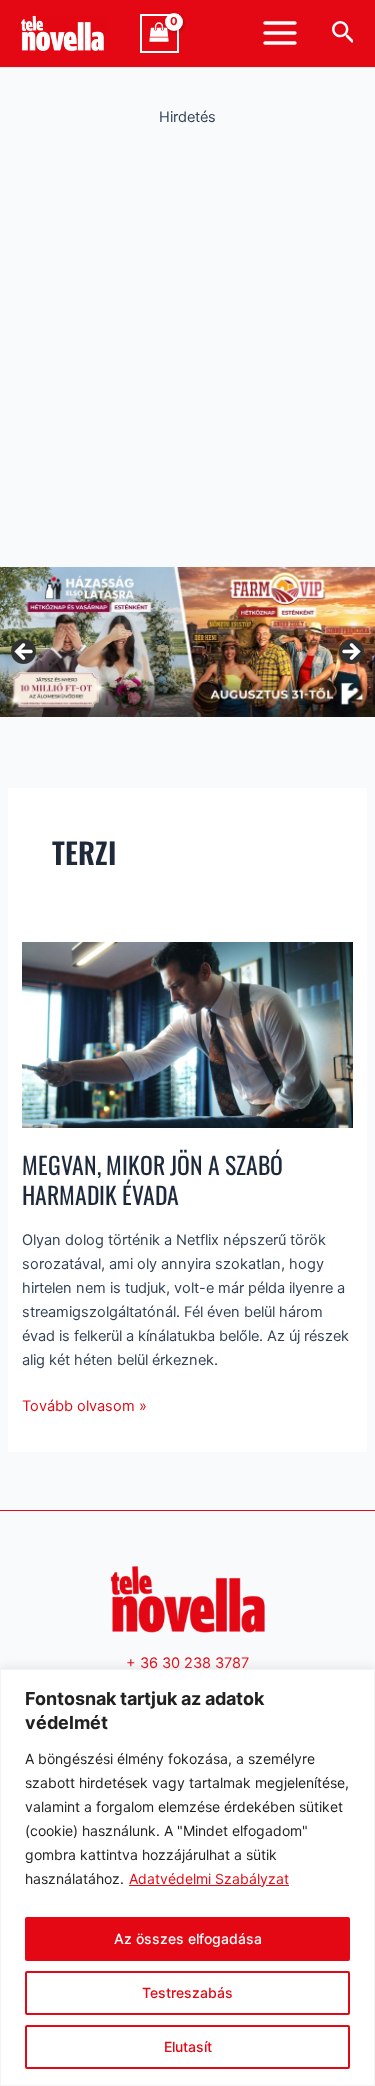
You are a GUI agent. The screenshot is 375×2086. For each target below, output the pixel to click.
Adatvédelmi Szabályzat (209, 1878)
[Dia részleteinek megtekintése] (187, 642)
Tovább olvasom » (84, 1404)
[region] (187, 1877)
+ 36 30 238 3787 (187, 1663)
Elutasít (188, 2046)
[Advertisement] (187, 341)
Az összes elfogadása (188, 1938)
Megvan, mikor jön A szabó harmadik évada (152, 1180)
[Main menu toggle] (280, 33)
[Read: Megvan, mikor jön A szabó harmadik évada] (187, 1034)
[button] (343, 33)
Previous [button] (25, 653)
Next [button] (350, 653)
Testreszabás (187, 1992)
